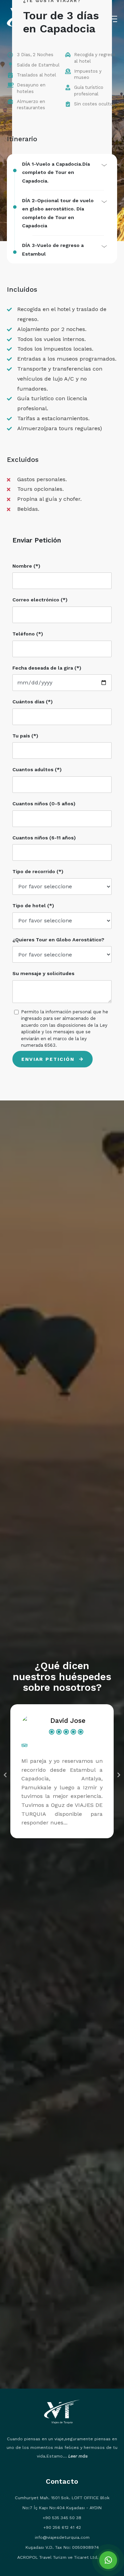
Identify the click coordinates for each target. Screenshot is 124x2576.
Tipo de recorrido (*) (38, 871)
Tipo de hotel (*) (33, 906)
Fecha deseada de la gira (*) (47, 668)
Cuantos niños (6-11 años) (44, 838)
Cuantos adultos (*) (37, 769)
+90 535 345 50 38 (62, 2518)
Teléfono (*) (28, 634)
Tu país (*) (25, 736)
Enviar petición (49, 1059)
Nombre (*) (26, 566)
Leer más (78, 2456)
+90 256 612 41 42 (62, 2527)
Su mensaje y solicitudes (43, 973)
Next (119, 1775)
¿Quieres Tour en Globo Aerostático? (58, 940)
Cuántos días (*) (33, 702)
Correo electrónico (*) (40, 600)
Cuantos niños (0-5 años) (44, 804)
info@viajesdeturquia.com (62, 2537)
